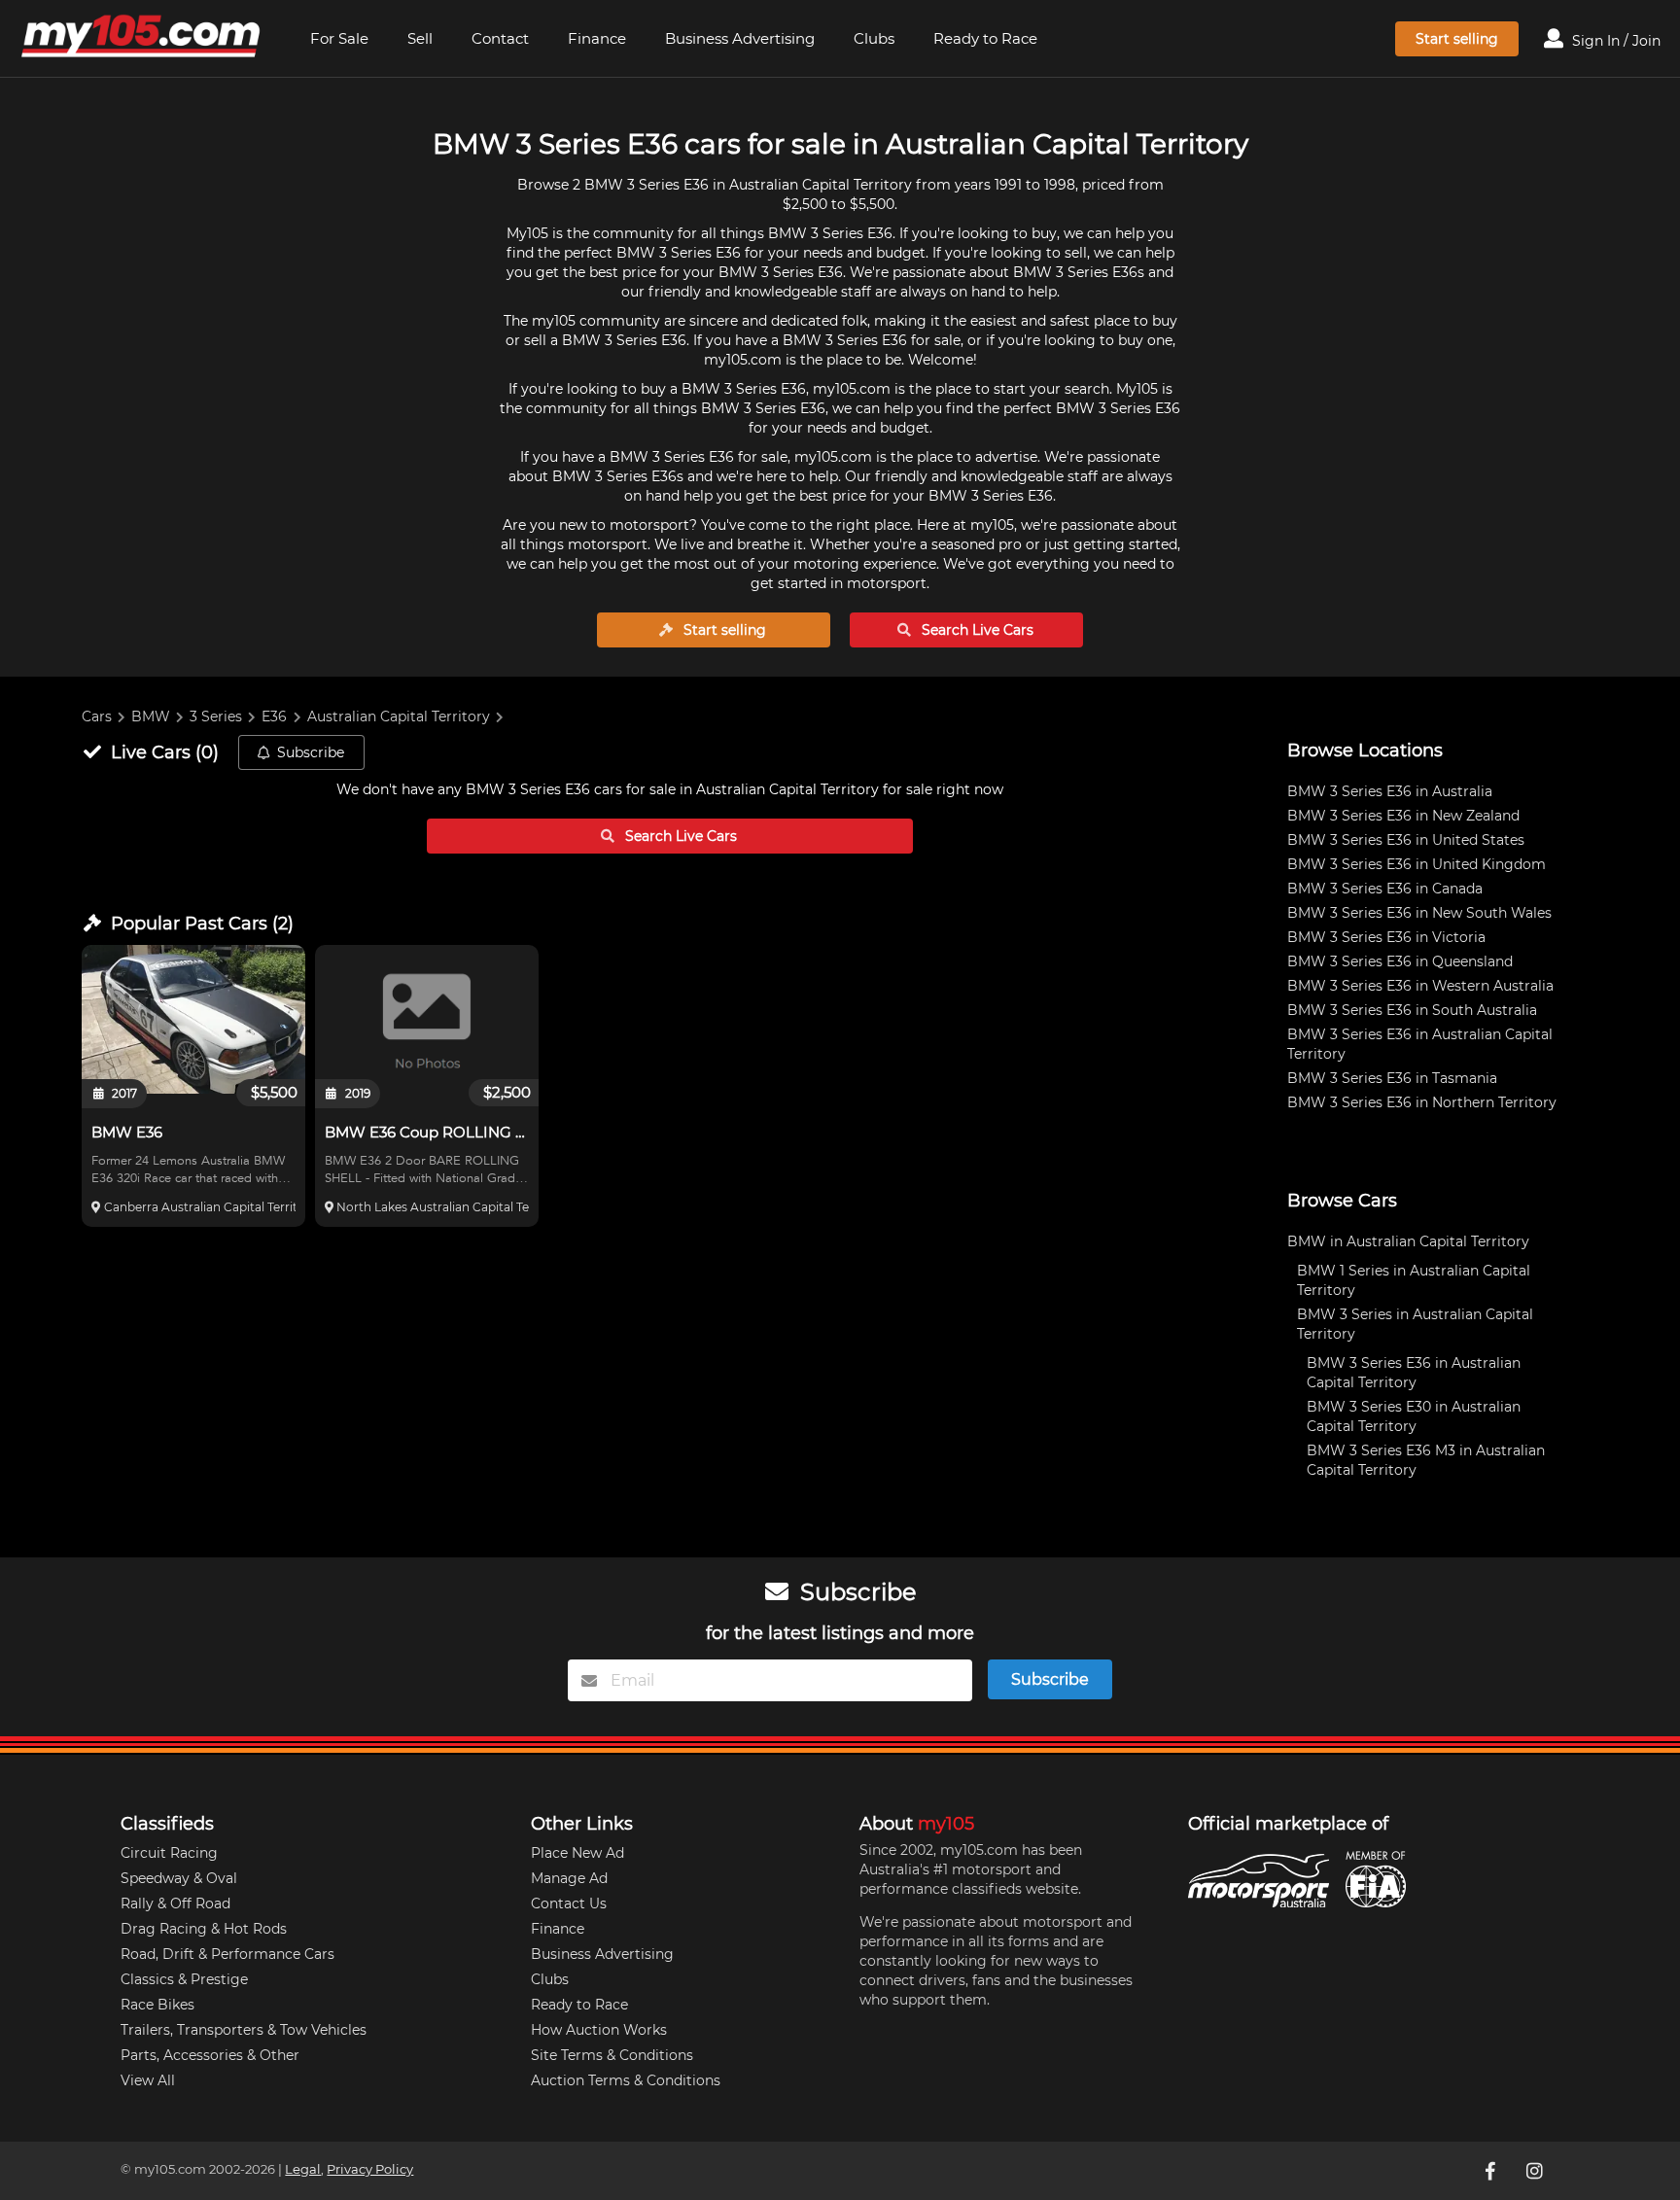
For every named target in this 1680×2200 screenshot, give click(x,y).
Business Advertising (740, 38)
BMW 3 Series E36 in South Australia (1412, 1010)
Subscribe (311, 752)
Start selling (1457, 39)
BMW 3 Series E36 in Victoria (1386, 937)
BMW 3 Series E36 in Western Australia (1420, 986)
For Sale (339, 38)
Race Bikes (157, 2005)
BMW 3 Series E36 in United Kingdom (1417, 864)
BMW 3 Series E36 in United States (1406, 840)
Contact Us (569, 1903)
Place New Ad (577, 1853)
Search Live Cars (976, 630)
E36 (274, 716)
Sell (420, 38)
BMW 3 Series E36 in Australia (1390, 791)
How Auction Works (599, 2030)
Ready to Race (985, 38)
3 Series (216, 716)
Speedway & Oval (179, 1878)
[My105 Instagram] (1537, 2171)
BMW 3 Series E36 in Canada (1385, 889)
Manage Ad (569, 1878)
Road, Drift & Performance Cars (227, 1954)
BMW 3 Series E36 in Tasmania (1392, 1078)
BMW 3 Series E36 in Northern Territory (1422, 1102)
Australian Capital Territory (399, 716)
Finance (597, 38)
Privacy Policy (370, 2169)
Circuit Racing (169, 1853)
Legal (303, 2169)
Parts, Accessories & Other (210, 2055)
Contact (500, 38)
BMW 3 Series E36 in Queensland (1400, 961)
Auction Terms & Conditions (626, 2080)
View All (148, 2080)
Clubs (874, 38)
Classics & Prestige (184, 1979)
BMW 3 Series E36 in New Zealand (1403, 816)
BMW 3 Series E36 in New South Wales (1419, 913)
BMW (151, 716)
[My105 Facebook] (1492, 2171)
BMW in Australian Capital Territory (1408, 1241)
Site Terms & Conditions (612, 2055)
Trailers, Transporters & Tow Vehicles (244, 2030)
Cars (97, 716)
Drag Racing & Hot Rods (204, 1929)
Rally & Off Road (175, 1903)
